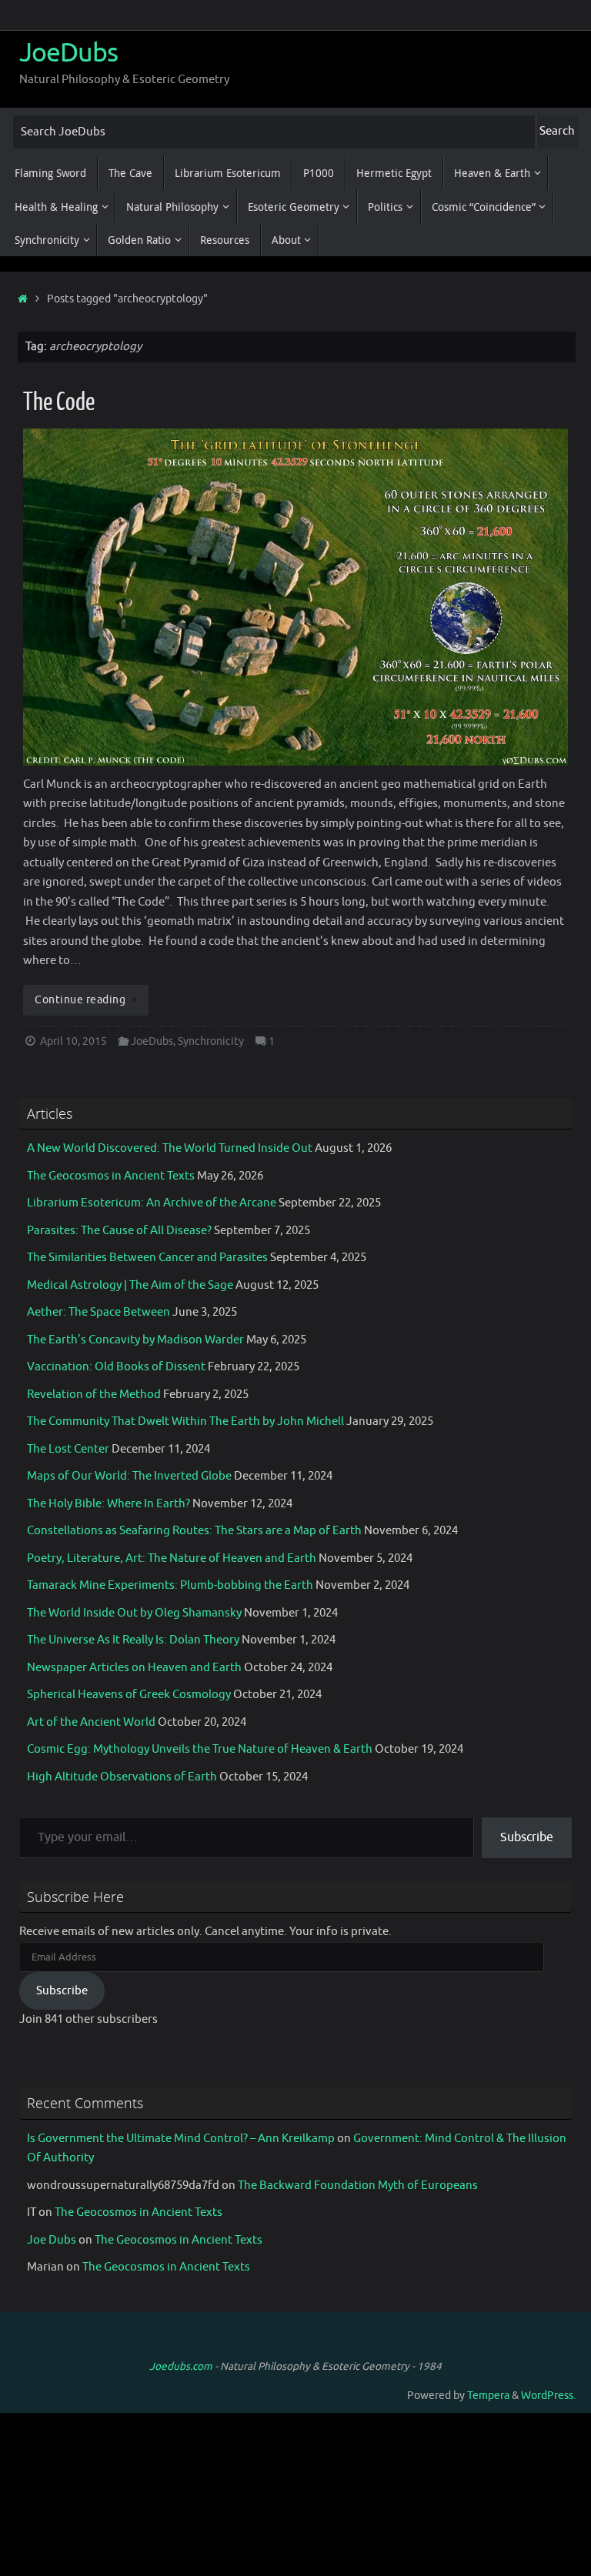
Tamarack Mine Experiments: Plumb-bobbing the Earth (170, 1585)
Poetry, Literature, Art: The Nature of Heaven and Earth (172, 1558)
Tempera (488, 2396)
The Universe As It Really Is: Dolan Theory (133, 1640)
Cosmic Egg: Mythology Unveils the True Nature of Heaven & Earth (200, 1749)
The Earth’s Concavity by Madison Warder (135, 1340)
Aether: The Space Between (98, 1312)
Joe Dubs (52, 2240)
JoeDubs (68, 53)
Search (557, 131)
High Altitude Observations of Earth (122, 1777)
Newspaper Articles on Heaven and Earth (134, 1668)
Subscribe (527, 1837)
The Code (59, 402)
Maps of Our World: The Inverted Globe (129, 1476)
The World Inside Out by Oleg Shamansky (134, 1613)
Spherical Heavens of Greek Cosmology (129, 1695)
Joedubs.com (181, 2366)
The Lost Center (68, 1449)
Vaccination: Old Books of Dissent (116, 1367)
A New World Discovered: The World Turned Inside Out (170, 1148)
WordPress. (548, 2396)
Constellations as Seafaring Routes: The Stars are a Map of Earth (194, 1531)
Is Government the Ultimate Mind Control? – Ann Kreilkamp (181, 2139)
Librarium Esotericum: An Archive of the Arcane (152, 1203)
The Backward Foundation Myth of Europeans (358, 2186)
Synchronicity (211, 1041)
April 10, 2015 (73, 1041)
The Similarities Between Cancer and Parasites (147, 1258)
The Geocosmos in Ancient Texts (111, 1176)
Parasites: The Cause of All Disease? (119, 1231)
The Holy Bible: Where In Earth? (109, 1504)
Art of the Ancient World (91, 1722)
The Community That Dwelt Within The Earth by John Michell (185, 1421)
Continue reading (80, 1000)
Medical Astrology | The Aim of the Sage (130, 1285)
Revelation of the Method (94, 1395)
